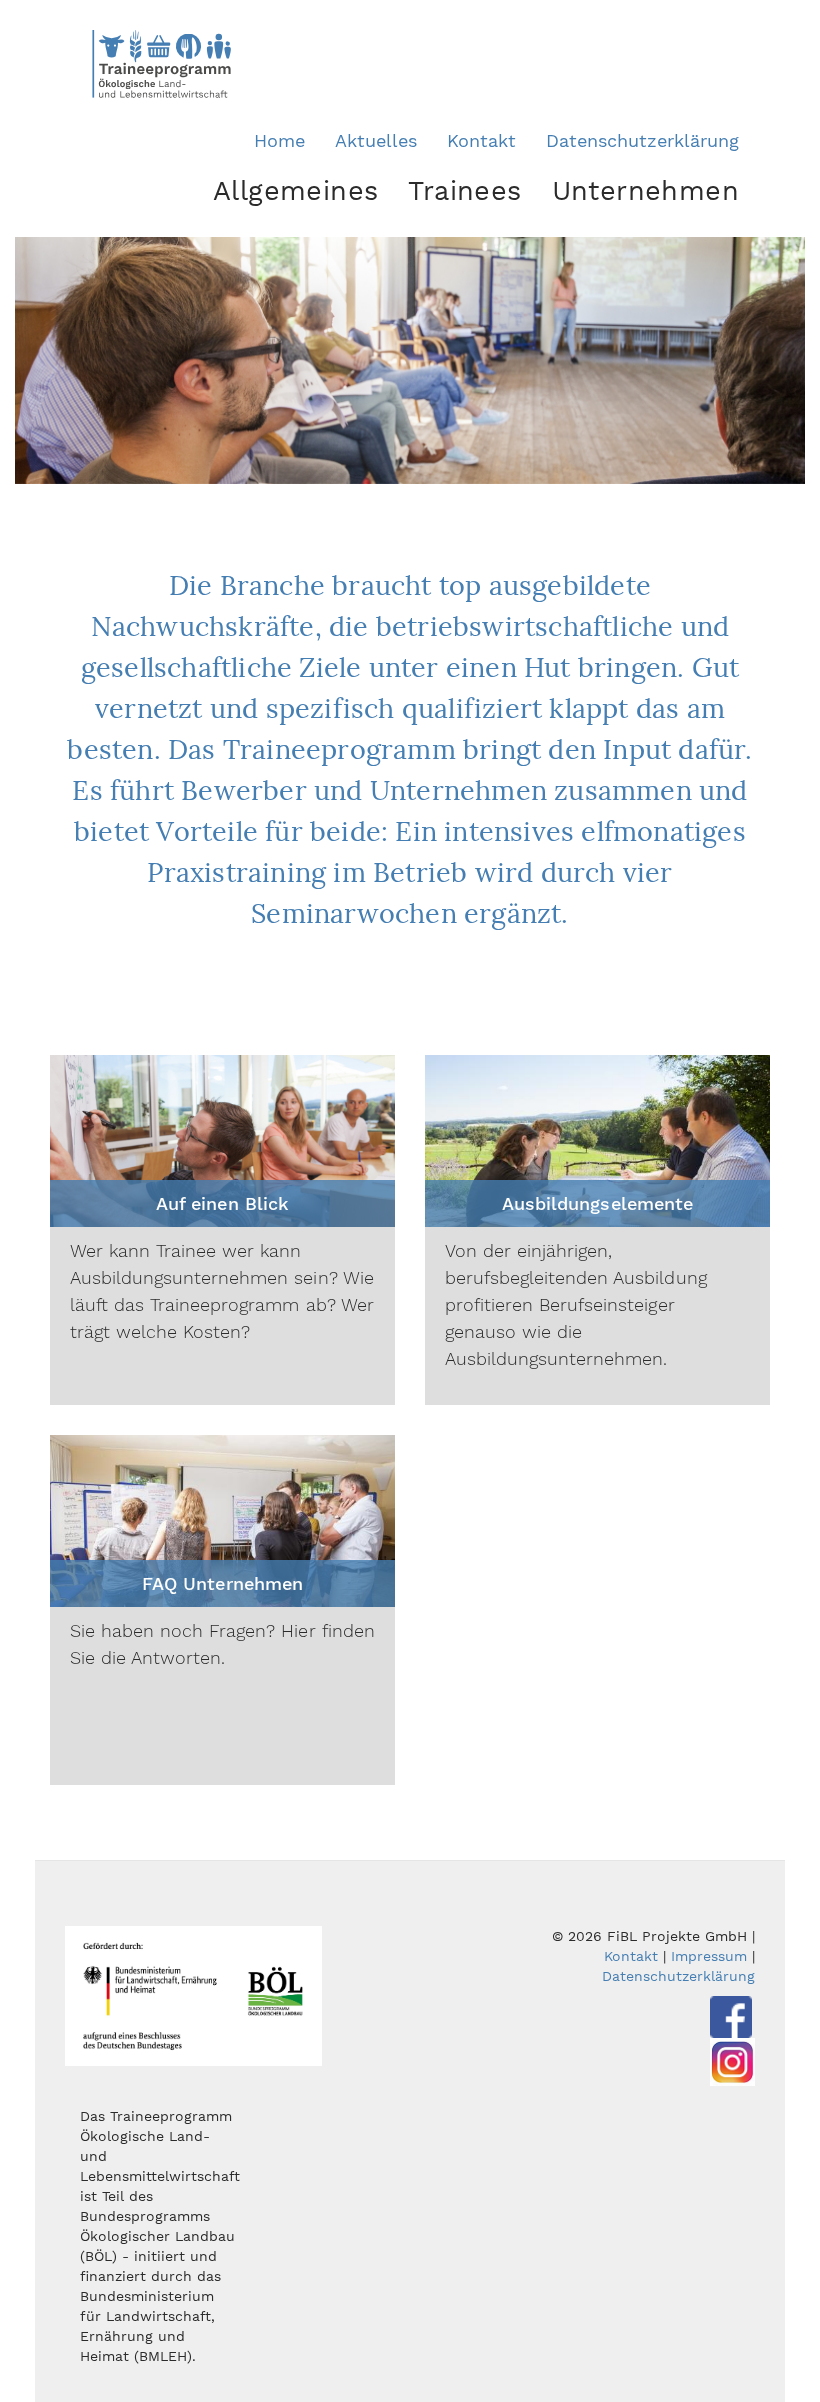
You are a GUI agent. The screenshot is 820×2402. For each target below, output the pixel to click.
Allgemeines (295, 191)
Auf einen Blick (222, 1203)
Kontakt (481, 140)
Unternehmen (645, 191)
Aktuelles (376, 140)
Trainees (464, 191)
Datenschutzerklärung (642, 140)
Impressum (709, 1956)
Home (279, 140)
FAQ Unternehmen (222, 1583)
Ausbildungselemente (597, 1203)
